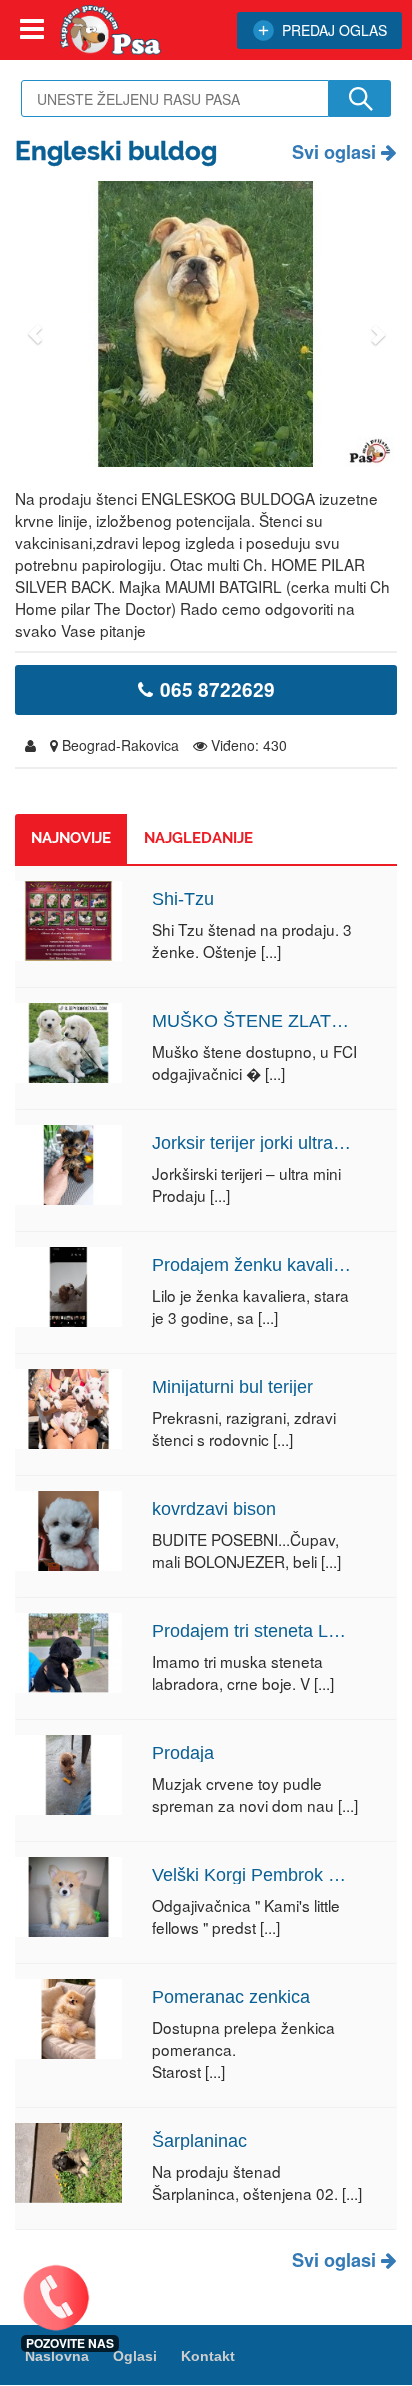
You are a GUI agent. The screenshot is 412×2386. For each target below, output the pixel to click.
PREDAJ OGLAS (334, 30)
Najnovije (71, 838)
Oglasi (135, 2356)
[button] (35, 324)
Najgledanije (198, 838)
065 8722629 (217, 689)
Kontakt (208, 2356)
